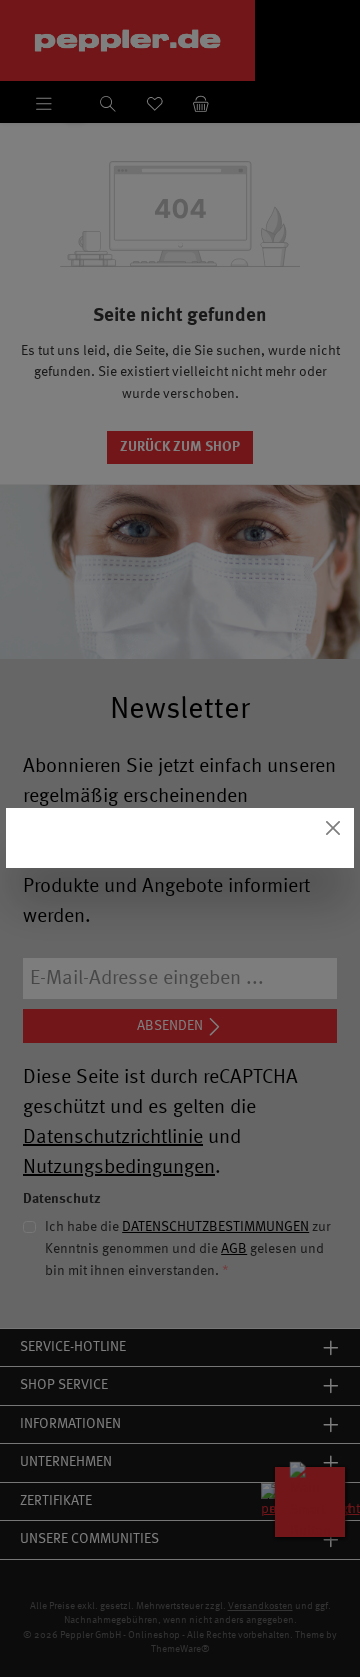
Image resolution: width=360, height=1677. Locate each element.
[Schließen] (333, 828)
